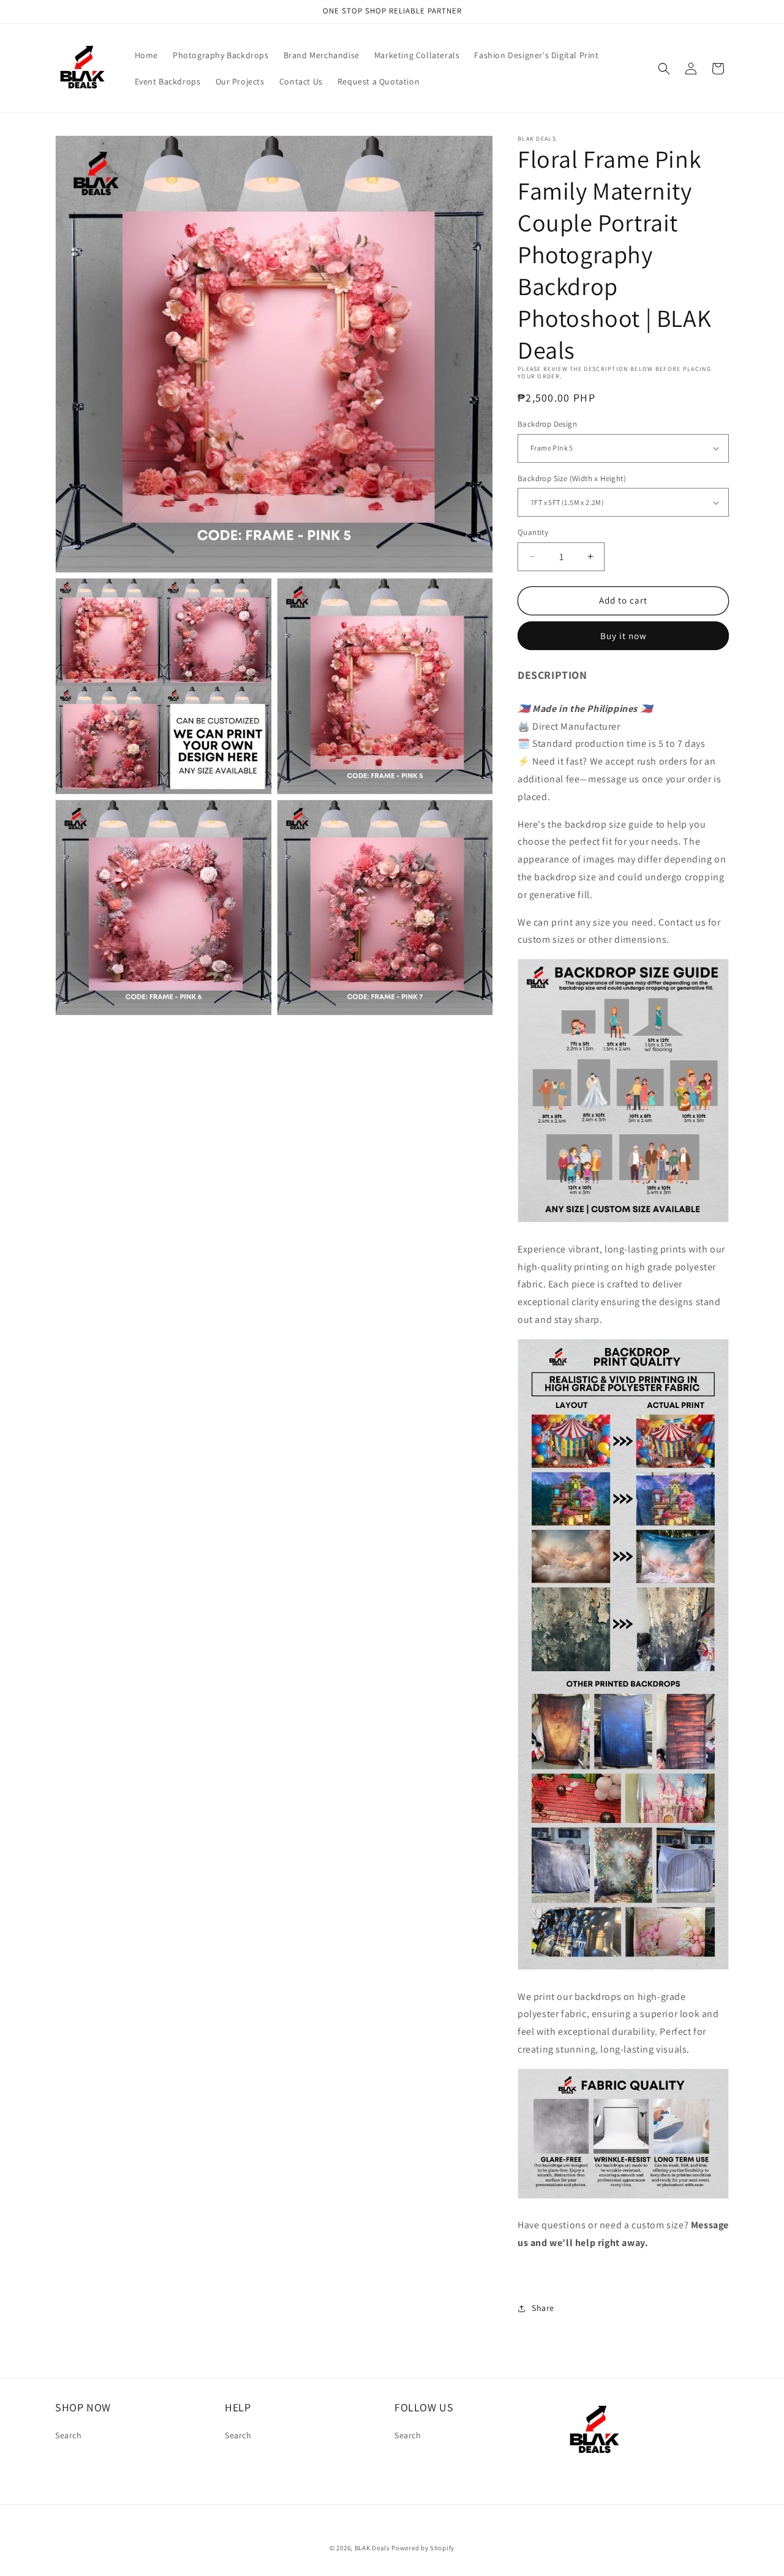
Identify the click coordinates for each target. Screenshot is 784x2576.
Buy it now (624, 636)
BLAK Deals (372, 2548)
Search (69, 2435)
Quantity (533, 532)
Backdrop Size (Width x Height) (572, 478)
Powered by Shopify (423, 2548)
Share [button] (543, 2308)
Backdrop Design (547, 424)
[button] (664, 69)
